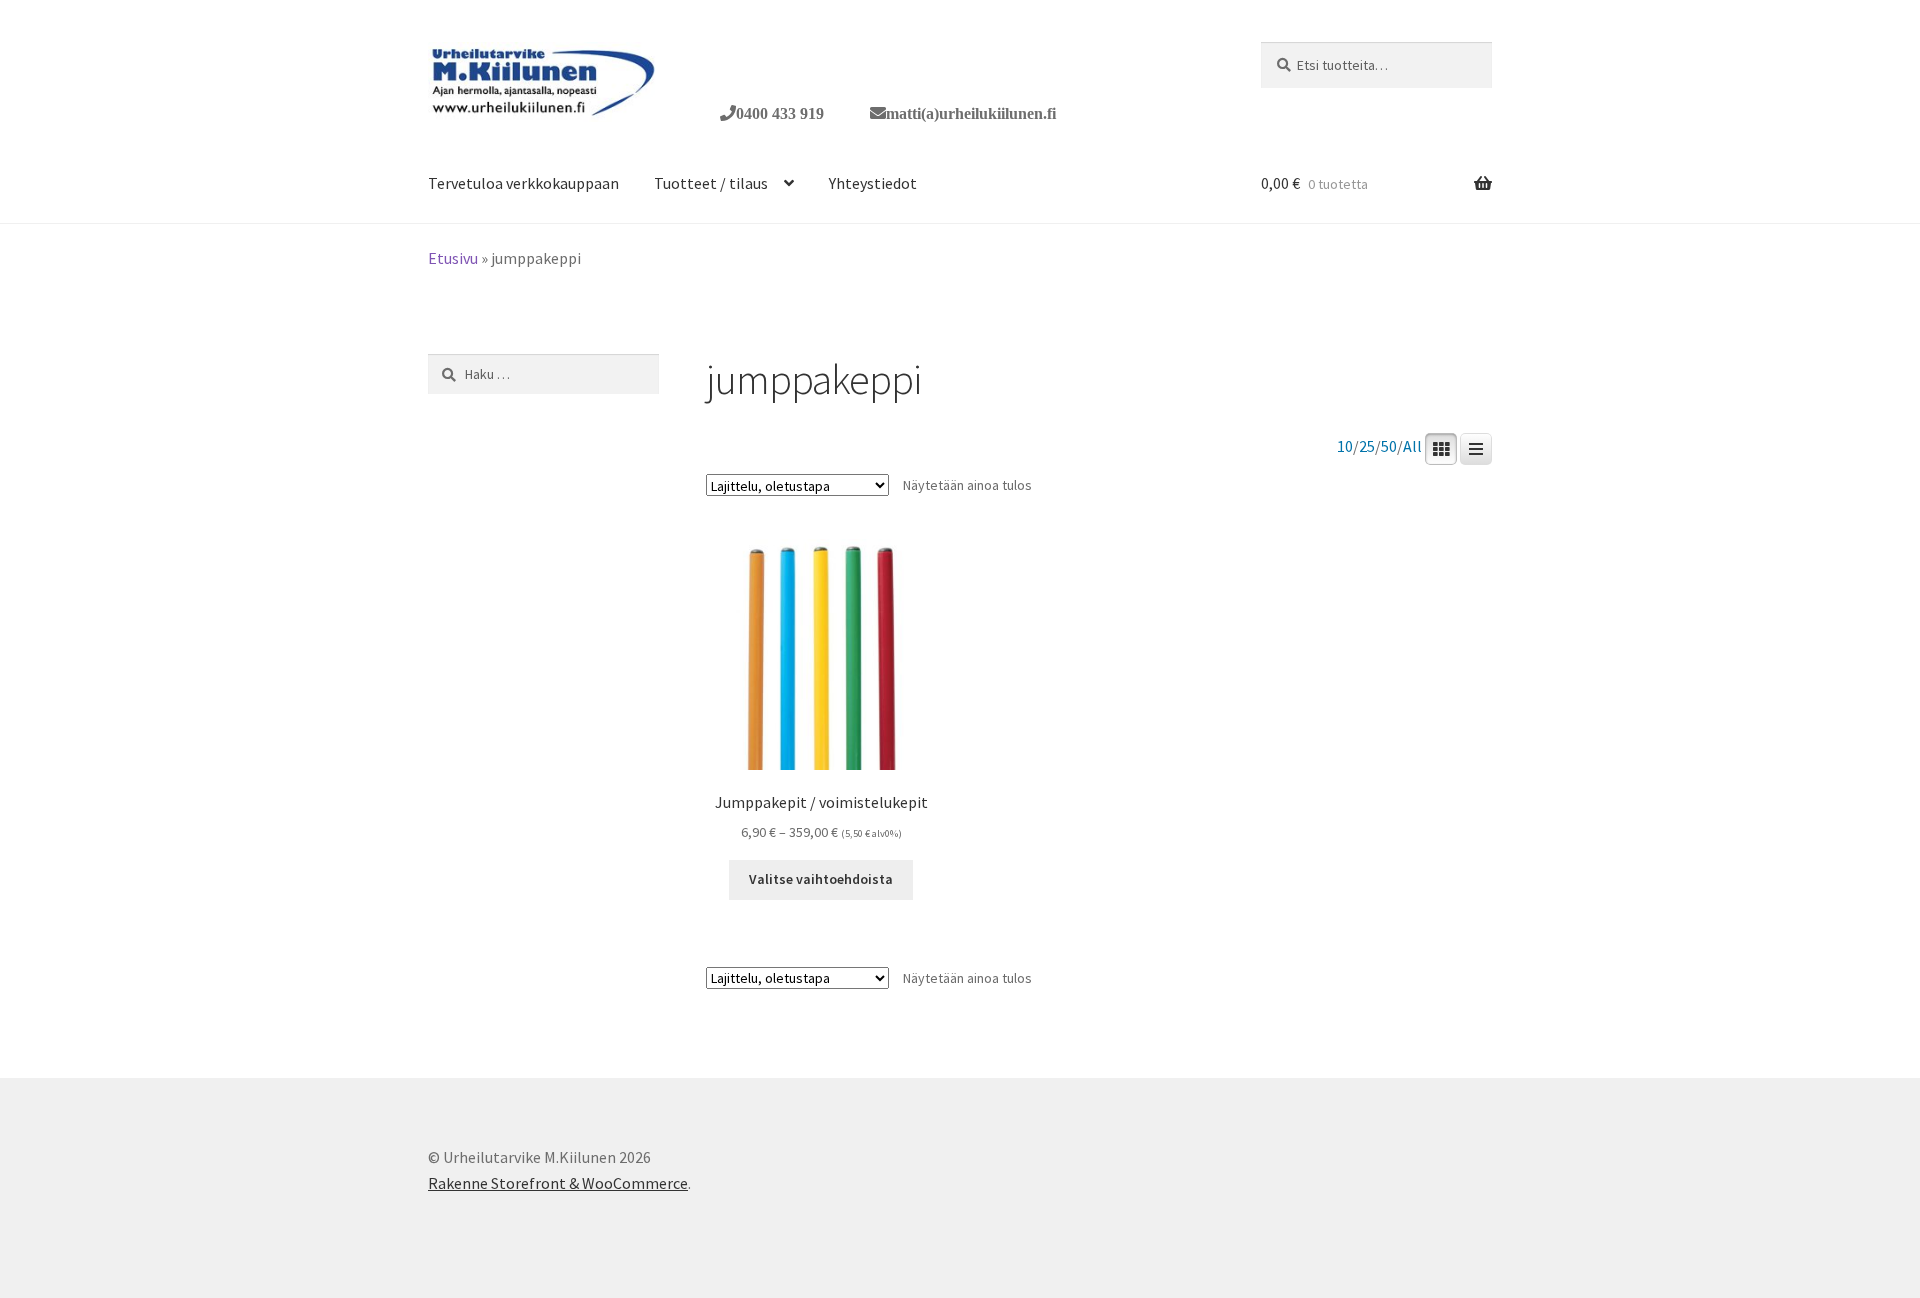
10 (1345, 446)
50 (1389, 446)
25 (1367, 446)
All (1412, 446)
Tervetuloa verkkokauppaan (523, 183)
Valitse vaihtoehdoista (821, 879)
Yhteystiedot (873, 183)
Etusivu (453, 258)
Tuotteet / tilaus (711, 183)
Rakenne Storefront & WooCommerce (558, 1183)
